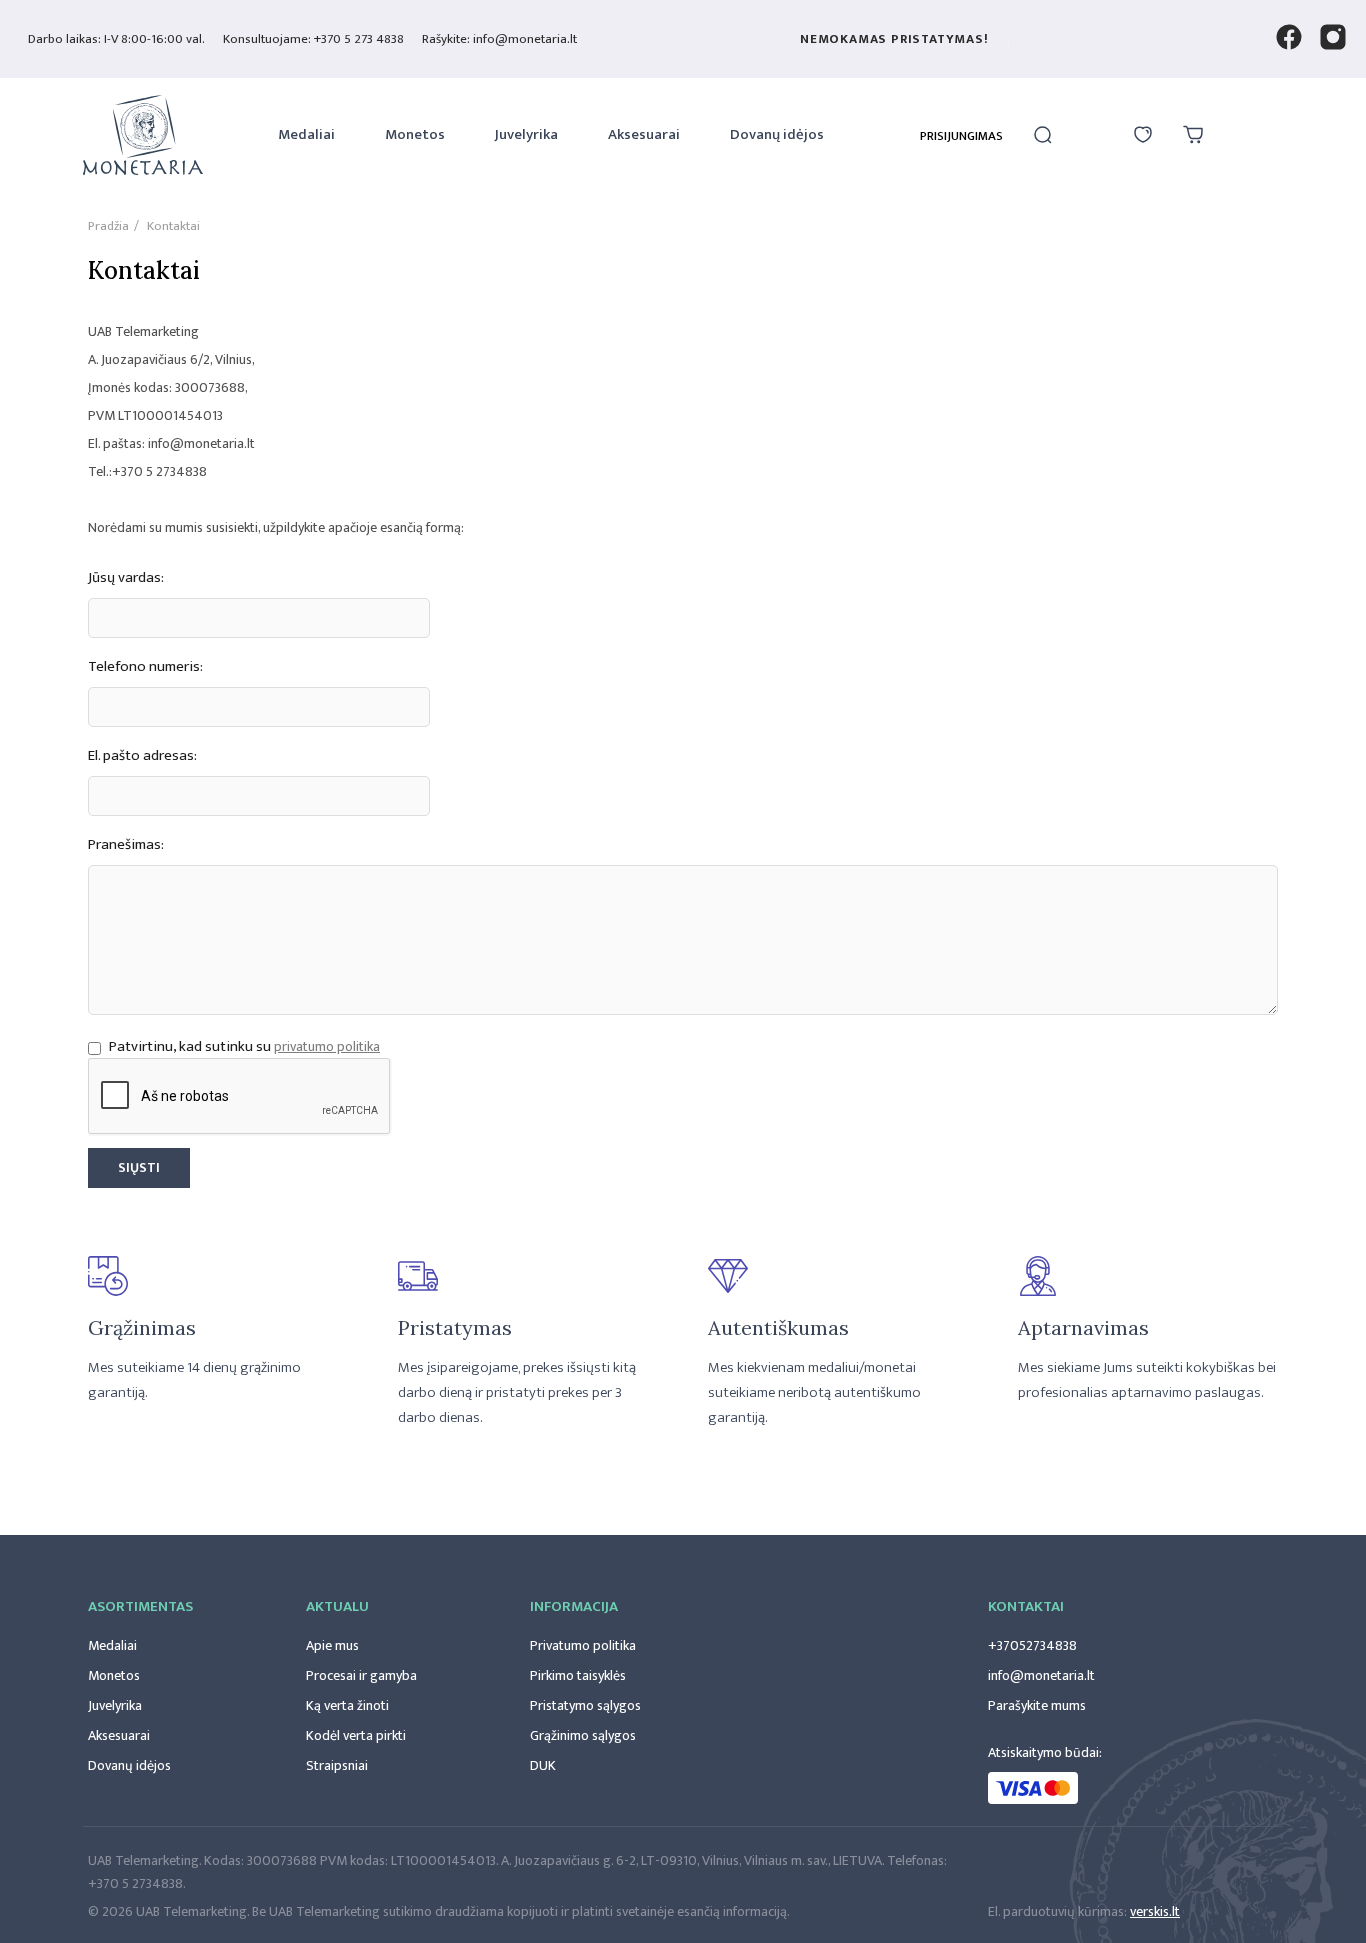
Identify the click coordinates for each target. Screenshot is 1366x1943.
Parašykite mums (1037, 1705)
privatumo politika (327, 1046)
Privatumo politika (583, 1645)
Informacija (574, 1606)
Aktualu (337, 1606)
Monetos (415, 134)
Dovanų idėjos (777, 134)
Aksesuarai (644, 134)
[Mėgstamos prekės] (1143, 135)
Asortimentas (140, 1606)
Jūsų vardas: (126, 578)
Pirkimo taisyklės (578, 1675)
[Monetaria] (143, 137)
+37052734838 (1032, 1645)
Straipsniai (337, 1765)
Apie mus (332, 1645)
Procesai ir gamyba (361, 1675)
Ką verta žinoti (347, 1705)
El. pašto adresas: (142, 756)
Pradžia (108, 226)
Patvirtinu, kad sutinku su (190, 1046)
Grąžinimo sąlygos (583, 1735)
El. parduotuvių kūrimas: (1057, 1911)
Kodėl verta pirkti (356, 1735)
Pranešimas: (126, 845)
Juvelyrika (526, 134)
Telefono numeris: (145, 667)
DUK (543, 1765)
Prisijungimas (961, 136)
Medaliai (306, 134)
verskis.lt (1155, 1911)
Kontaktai (1026, 1606)
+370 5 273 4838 (359, 39)
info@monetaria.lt (1041, 1675)
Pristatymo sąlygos (585, 1705)
